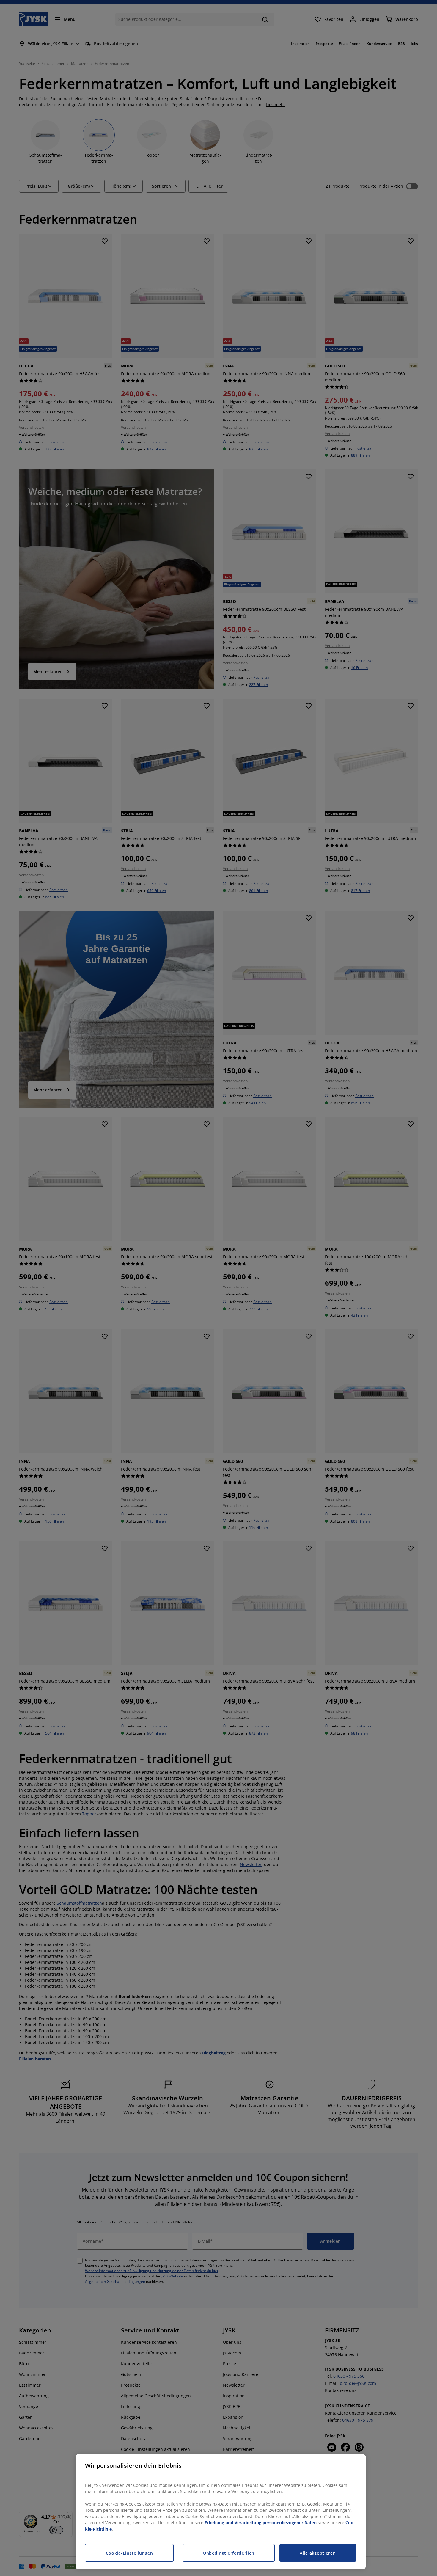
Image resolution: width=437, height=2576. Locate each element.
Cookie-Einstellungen (129, 2553)
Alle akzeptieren (318, 2553)
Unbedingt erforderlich (229, 2553)
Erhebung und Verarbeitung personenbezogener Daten (261, 2523)
